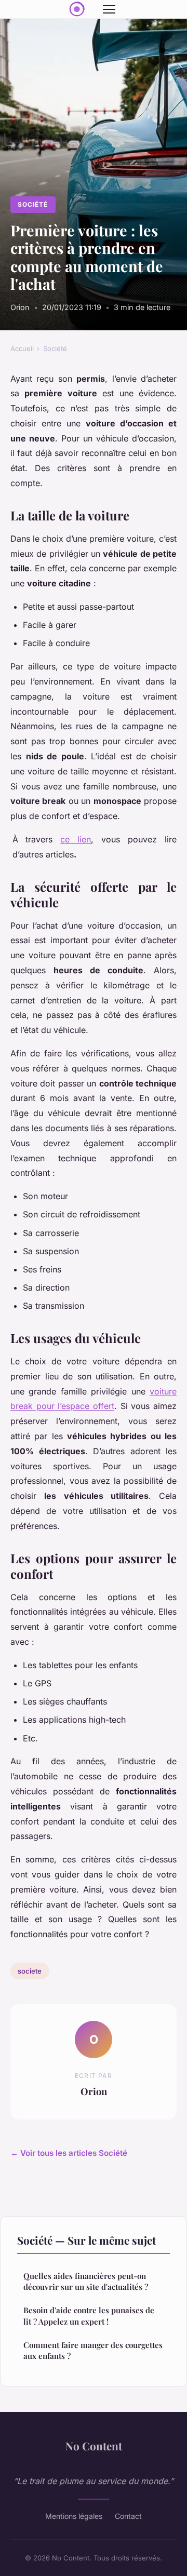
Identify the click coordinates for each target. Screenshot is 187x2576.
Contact (128, 2516)
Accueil (22, 348)
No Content (94, 2446)
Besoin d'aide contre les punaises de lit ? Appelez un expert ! (89, 2316)
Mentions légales (74, 2516)
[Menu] (109, 9)
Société (33, 204)
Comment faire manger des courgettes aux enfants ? (93, 2350)
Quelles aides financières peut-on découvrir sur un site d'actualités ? (86, 2281)
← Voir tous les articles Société (69, 2153)
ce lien (76, 839)
